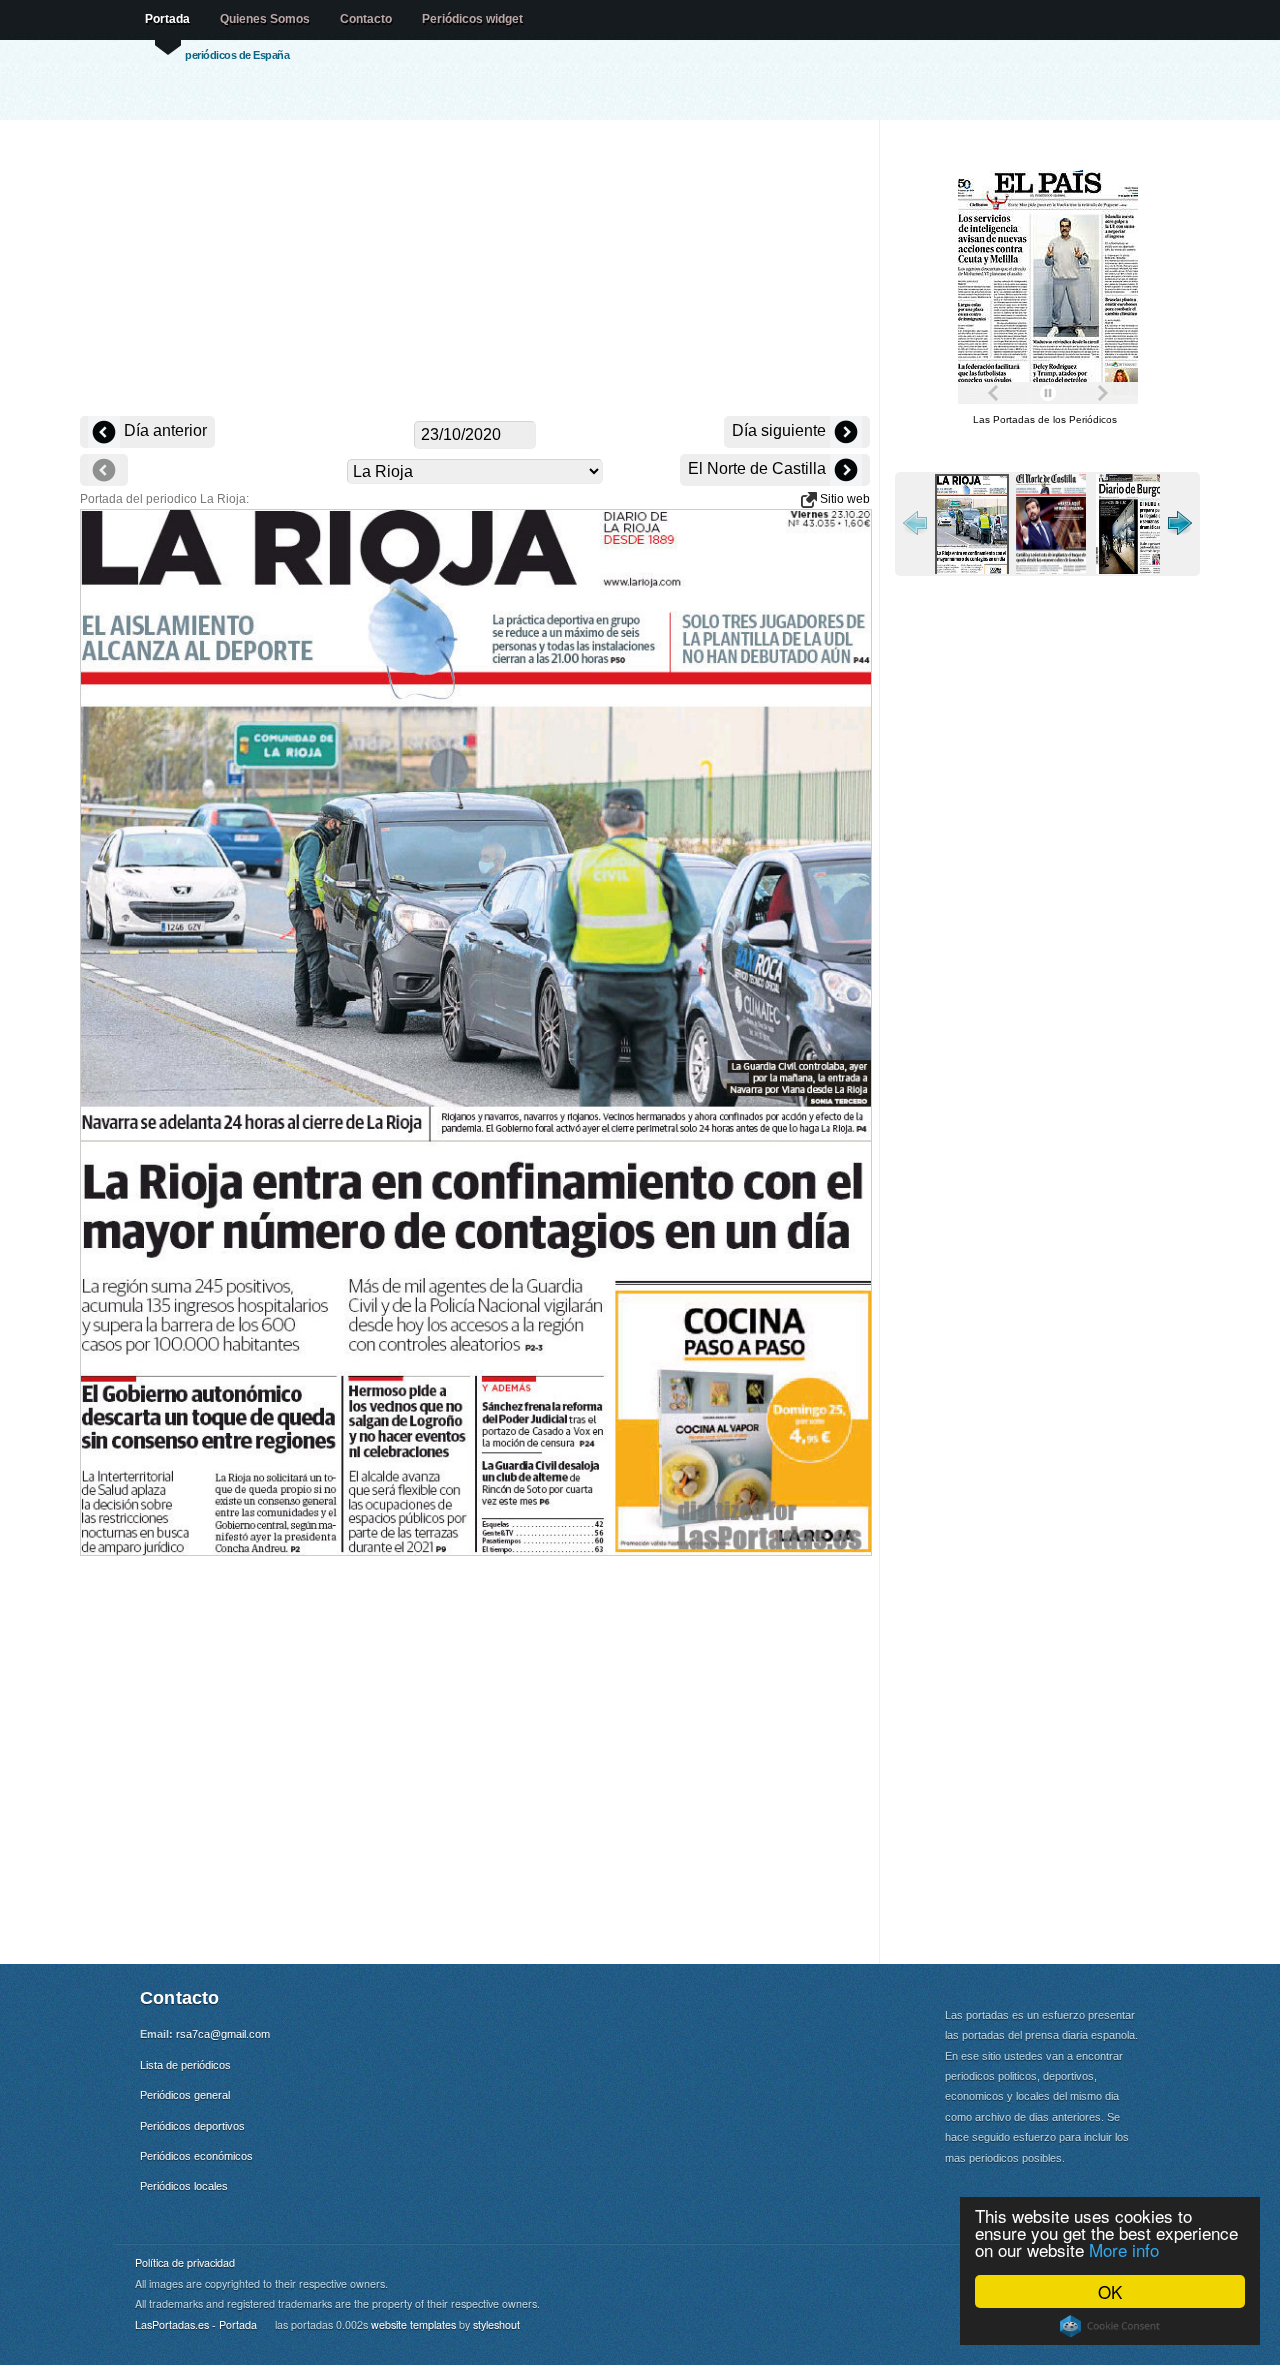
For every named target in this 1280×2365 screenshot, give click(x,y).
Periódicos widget (472, 19)
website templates (413, 2324)
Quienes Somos (265, 19)
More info (1124, 2249)
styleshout (496, 2324)
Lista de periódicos (185, 2065)
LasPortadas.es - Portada (196, 2324)
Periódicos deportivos (192, 2126)
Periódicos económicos (196, 2156)
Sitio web (843, 499)
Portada (167, 19)
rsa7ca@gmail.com (223, 2034)
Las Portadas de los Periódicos (1045, 419)
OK (1110, 2291)
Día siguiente (781, 430)
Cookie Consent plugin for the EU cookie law (1110, 2326)
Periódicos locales (184, 2186)
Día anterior (163, 430)
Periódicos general (185, 2095)
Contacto (366, 19)
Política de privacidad (185, 2262)
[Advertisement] (475, 270)
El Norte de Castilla (759, 468)
